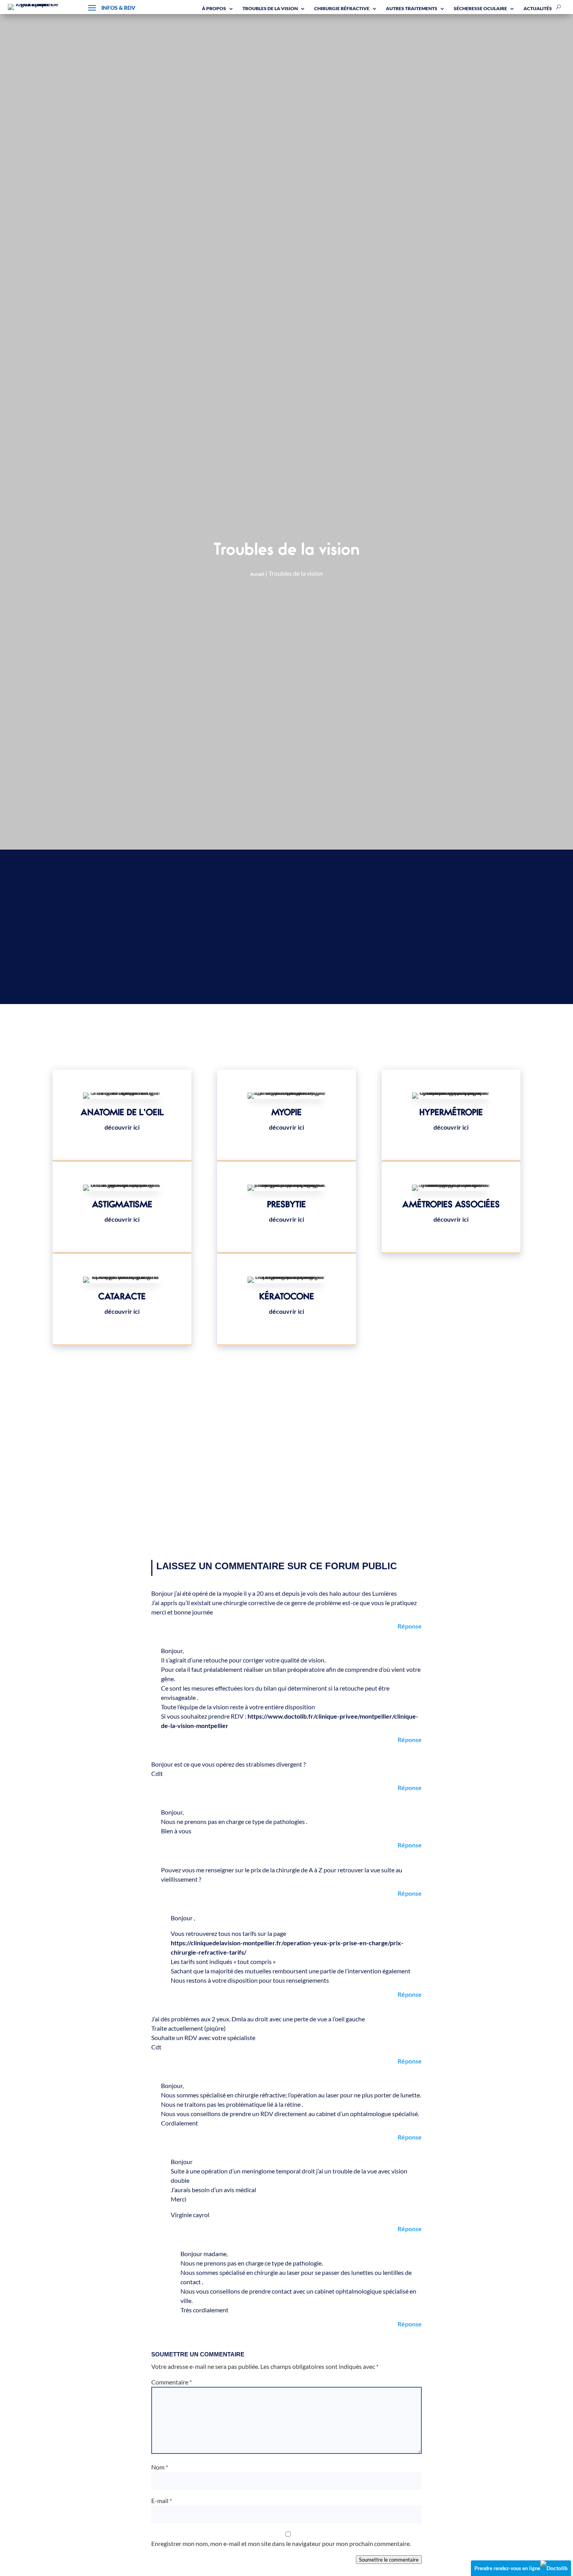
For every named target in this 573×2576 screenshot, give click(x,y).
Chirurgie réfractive (342, 8)
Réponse (410, 1626)
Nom (160, 2467)
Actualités (538, 8)
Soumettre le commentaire (389, 2560)
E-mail (162, 2501)
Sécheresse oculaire (480, 8)
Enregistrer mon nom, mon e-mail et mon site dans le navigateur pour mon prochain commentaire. (281, 2543)
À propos (214, 8)
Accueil (257, 574)
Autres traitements (412, 8)
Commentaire (172, 2382)
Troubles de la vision (270, 8)
